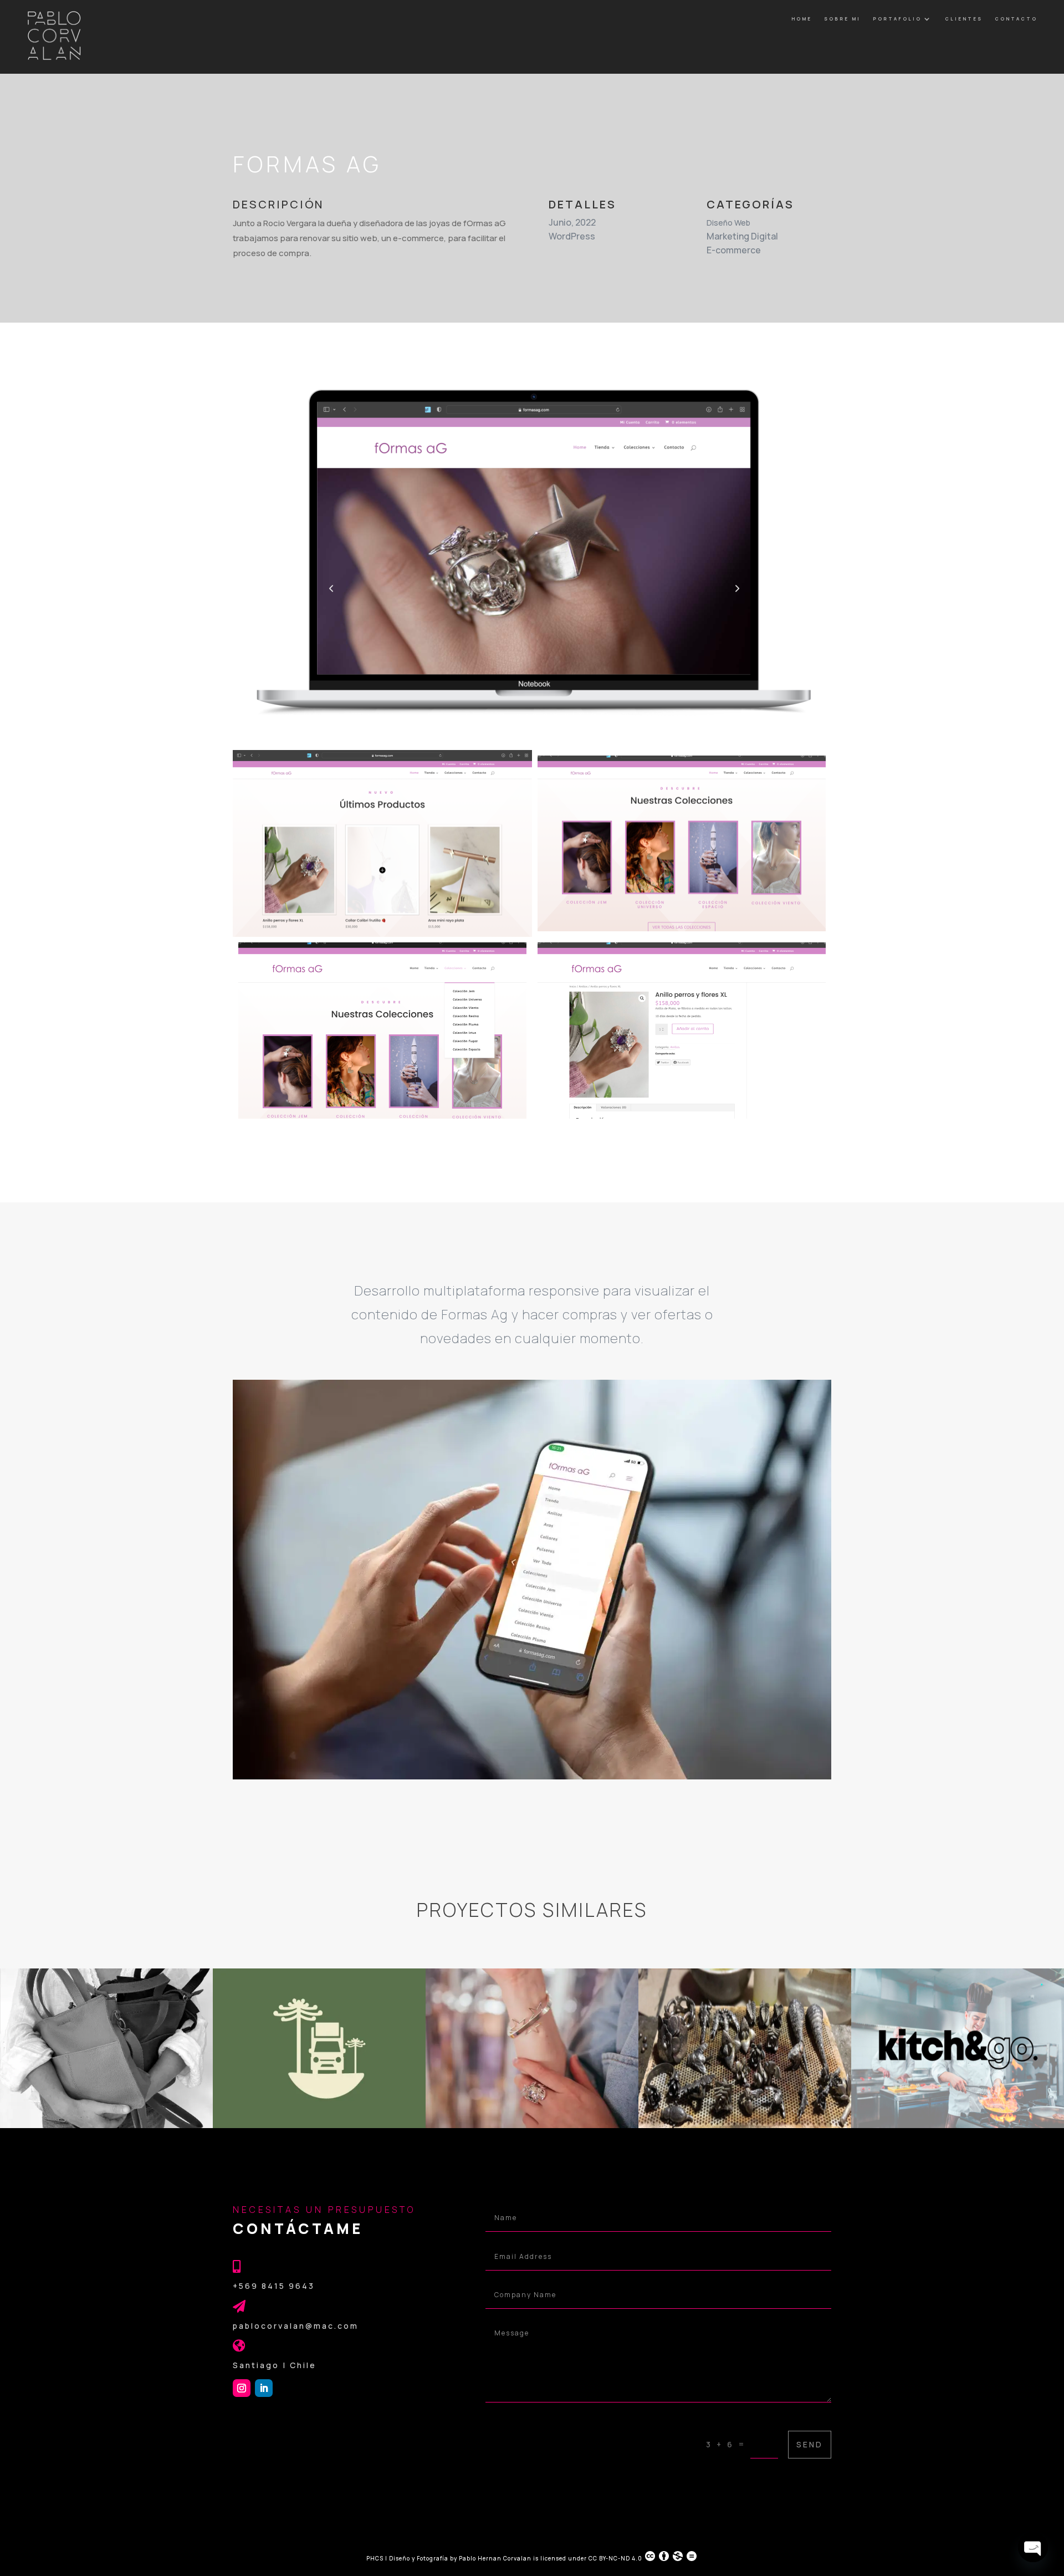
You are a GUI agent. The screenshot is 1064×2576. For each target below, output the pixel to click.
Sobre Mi (842, 19)
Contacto (1016, 19)
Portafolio (897, 19)
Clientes (964, 19)
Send (810, 2444)
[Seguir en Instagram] (242, 2388)
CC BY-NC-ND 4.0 (615, 2558)
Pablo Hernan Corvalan (496, 2558)
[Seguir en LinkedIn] (264, 2388)
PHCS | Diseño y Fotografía (407, 2558)
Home (802, 19)
